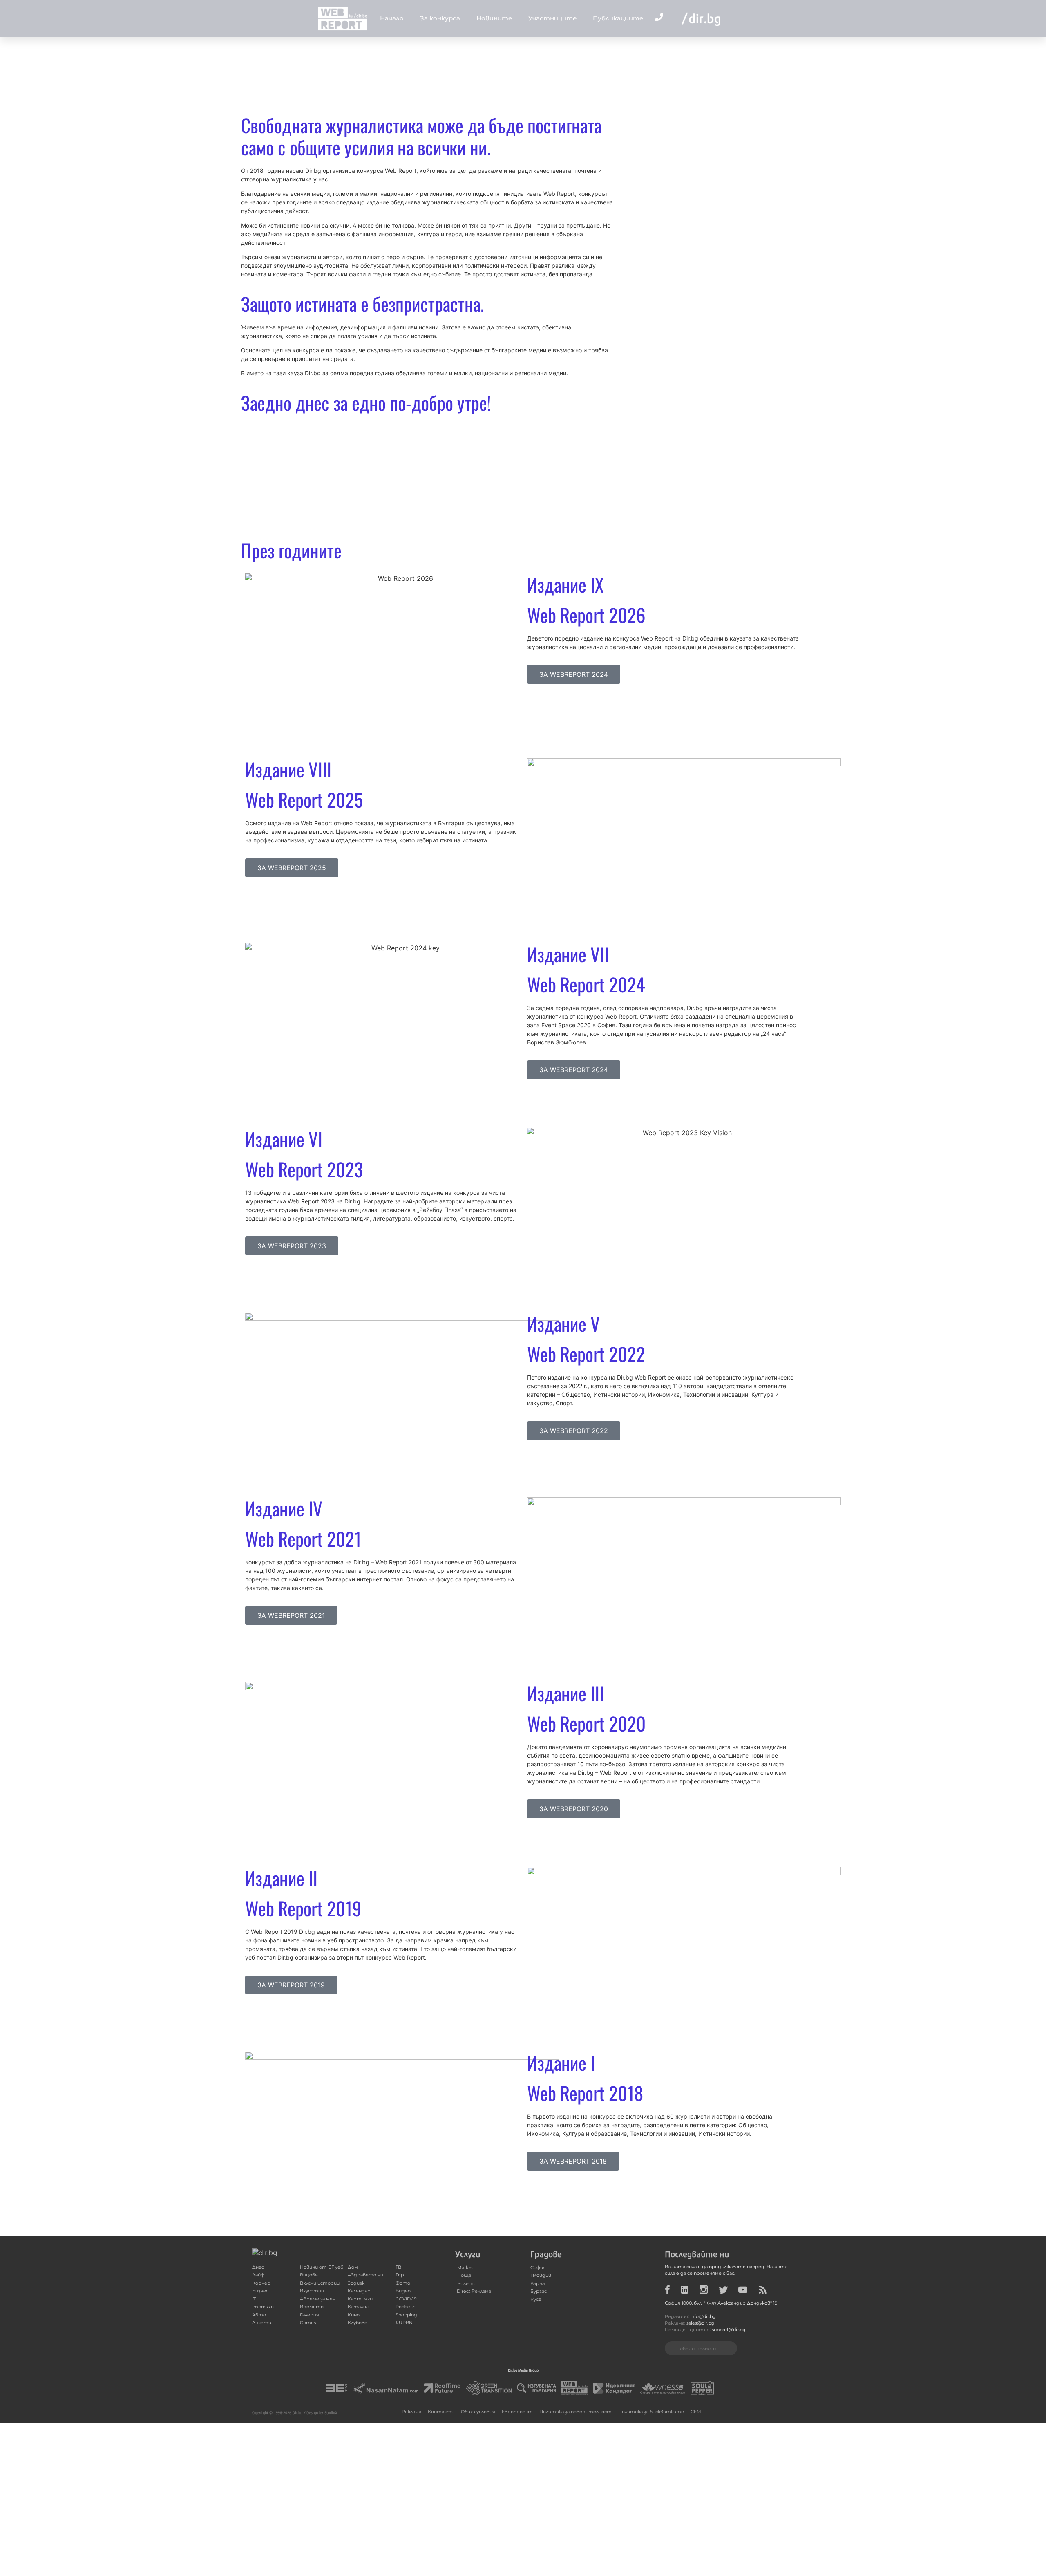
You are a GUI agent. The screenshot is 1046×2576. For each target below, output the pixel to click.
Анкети (262, 2323)
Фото (403, 2283)
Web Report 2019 (303, 1908)
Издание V (563, 1323)
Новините (494, 18)
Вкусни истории (320, 2283)
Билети (467, 2284)
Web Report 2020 (586, 1723)
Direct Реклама (474, 2291)
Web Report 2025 (304, 799)
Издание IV (284, 1508)
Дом (353, 2267)
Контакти (441, 2412)
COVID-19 (406, 2299)
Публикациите (618, 18)
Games (308, 2323)
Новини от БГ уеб (322, 2267)
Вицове (309, 2275)
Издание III (565, 1693)
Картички (360, 2299)
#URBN (404, 2323)
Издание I (561, 2062)
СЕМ (696, 2412)
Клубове (358, 2323)
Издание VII (568, 954)
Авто (259, 2315)
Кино (354, 2315)
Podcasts (405, 2307)
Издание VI (284, 1139)
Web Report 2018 (585, 2093)
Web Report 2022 (586, 1354)
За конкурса (440, 18)
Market (465, 2268)
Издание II (281, 1878)
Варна (538, 2284)
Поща (464, 2275)
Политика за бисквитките (651, 2412)
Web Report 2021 (303, 1538)
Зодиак (356, 2283)
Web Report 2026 (586, 615)
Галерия (310, 2315)
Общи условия (478, 2412)
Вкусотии (312, 2291)
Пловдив (541, 2275)
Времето (312, 2307)
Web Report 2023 (304, 1169)
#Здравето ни (365, 2275)
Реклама (411, 2412)
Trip (400, 2275)
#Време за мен (318, 2299)
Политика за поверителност (576, 2412)
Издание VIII (288, 769)
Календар (359, 2291)
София (538, 2268)
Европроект (517, 2412)
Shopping (406, 2315)
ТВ (398, 2267)
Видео (403, 2291)
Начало (392, 18)
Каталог (358, 2307)
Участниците (552, 18)
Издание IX (565, 584)
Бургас (539, 2291)
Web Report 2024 (586, 984)
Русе (536, 2299)
